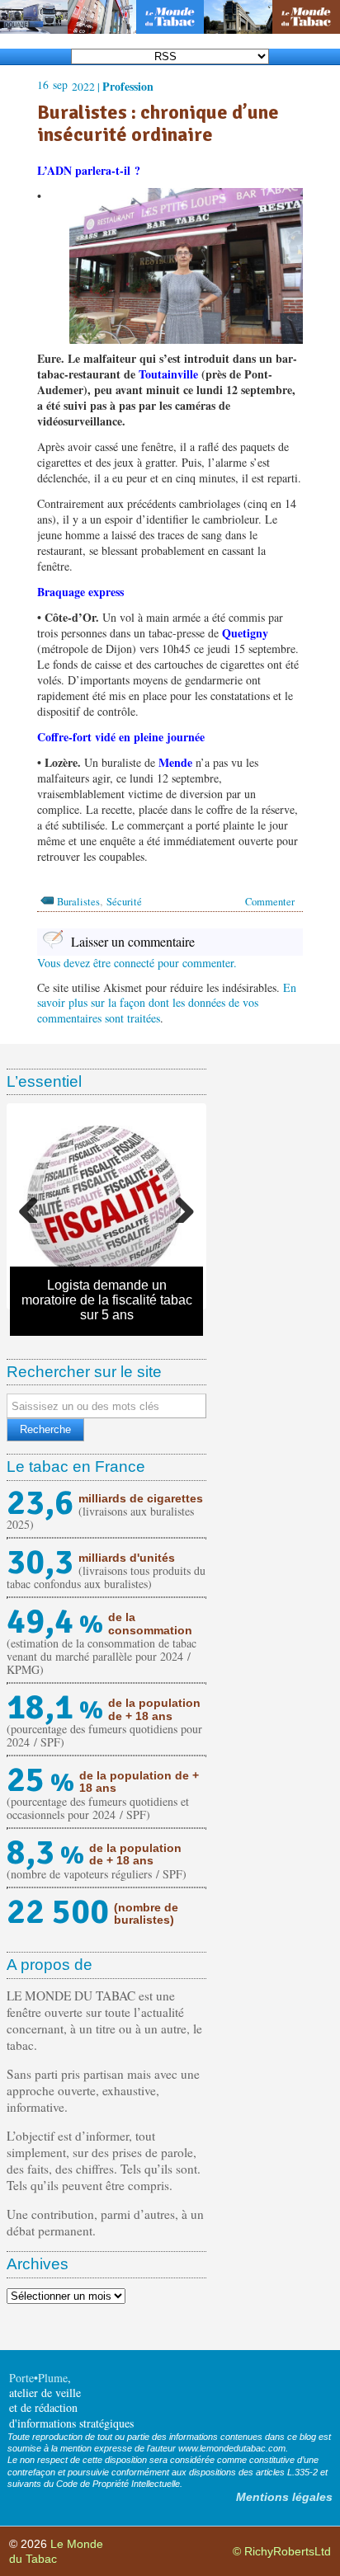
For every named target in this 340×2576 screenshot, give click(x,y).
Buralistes (78, 902)
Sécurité (124, 902)
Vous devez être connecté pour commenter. (137, 963)
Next (178, 1206)
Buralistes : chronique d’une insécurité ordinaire (158, 123)
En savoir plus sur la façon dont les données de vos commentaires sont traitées (167, 1002)
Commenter (270, 902)
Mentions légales (284, 2497)
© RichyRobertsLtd (282, 2551)
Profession (128, 86)
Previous (35, 1206)
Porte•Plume (38, 2378)
